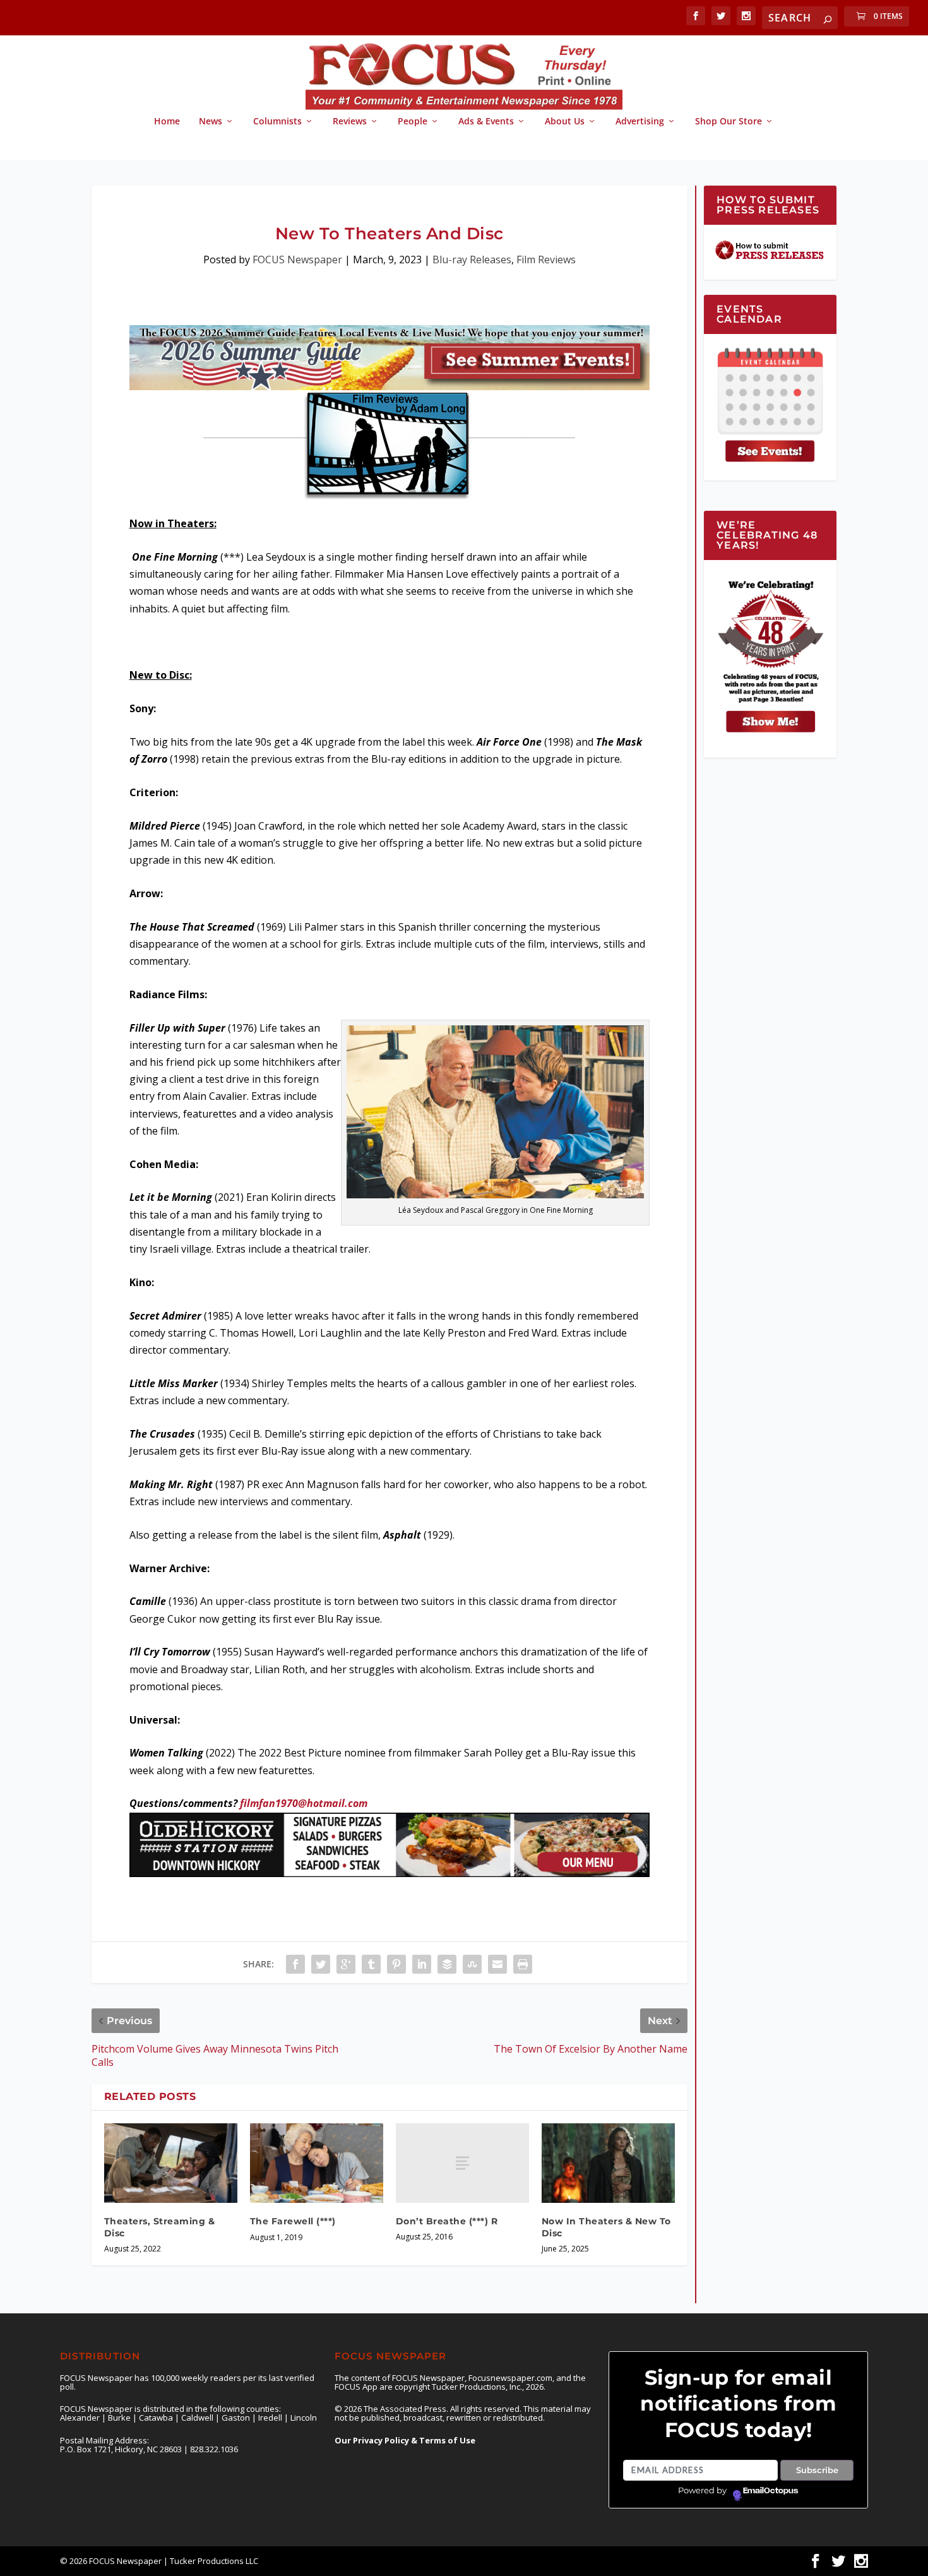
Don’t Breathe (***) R (447, 2221)
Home (167, 122)
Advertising (640, 122)
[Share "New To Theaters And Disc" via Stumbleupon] (472, 1964)
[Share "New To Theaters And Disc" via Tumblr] (371, 1964)
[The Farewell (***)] (317, 2163)
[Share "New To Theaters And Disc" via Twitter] (321, 1964)
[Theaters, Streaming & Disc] (171, 2163)
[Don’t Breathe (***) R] (462, 2163)
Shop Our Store (729, 122)
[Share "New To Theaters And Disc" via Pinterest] (396, 1964)
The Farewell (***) (293, 2221)
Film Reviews (546, 259)
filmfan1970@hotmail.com (304, 1803)
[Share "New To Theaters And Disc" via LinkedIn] (422, 1964)
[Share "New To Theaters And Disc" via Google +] (346, 1964)
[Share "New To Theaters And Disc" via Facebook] (295, 1964)
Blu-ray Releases (472, 259)
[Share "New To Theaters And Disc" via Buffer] (447, 1964)
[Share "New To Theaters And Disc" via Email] (497, 1964)
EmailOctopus (770, 2491)
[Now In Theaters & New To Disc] (608, 2163)
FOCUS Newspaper (297, 259)
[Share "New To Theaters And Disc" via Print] (523, 1964)
